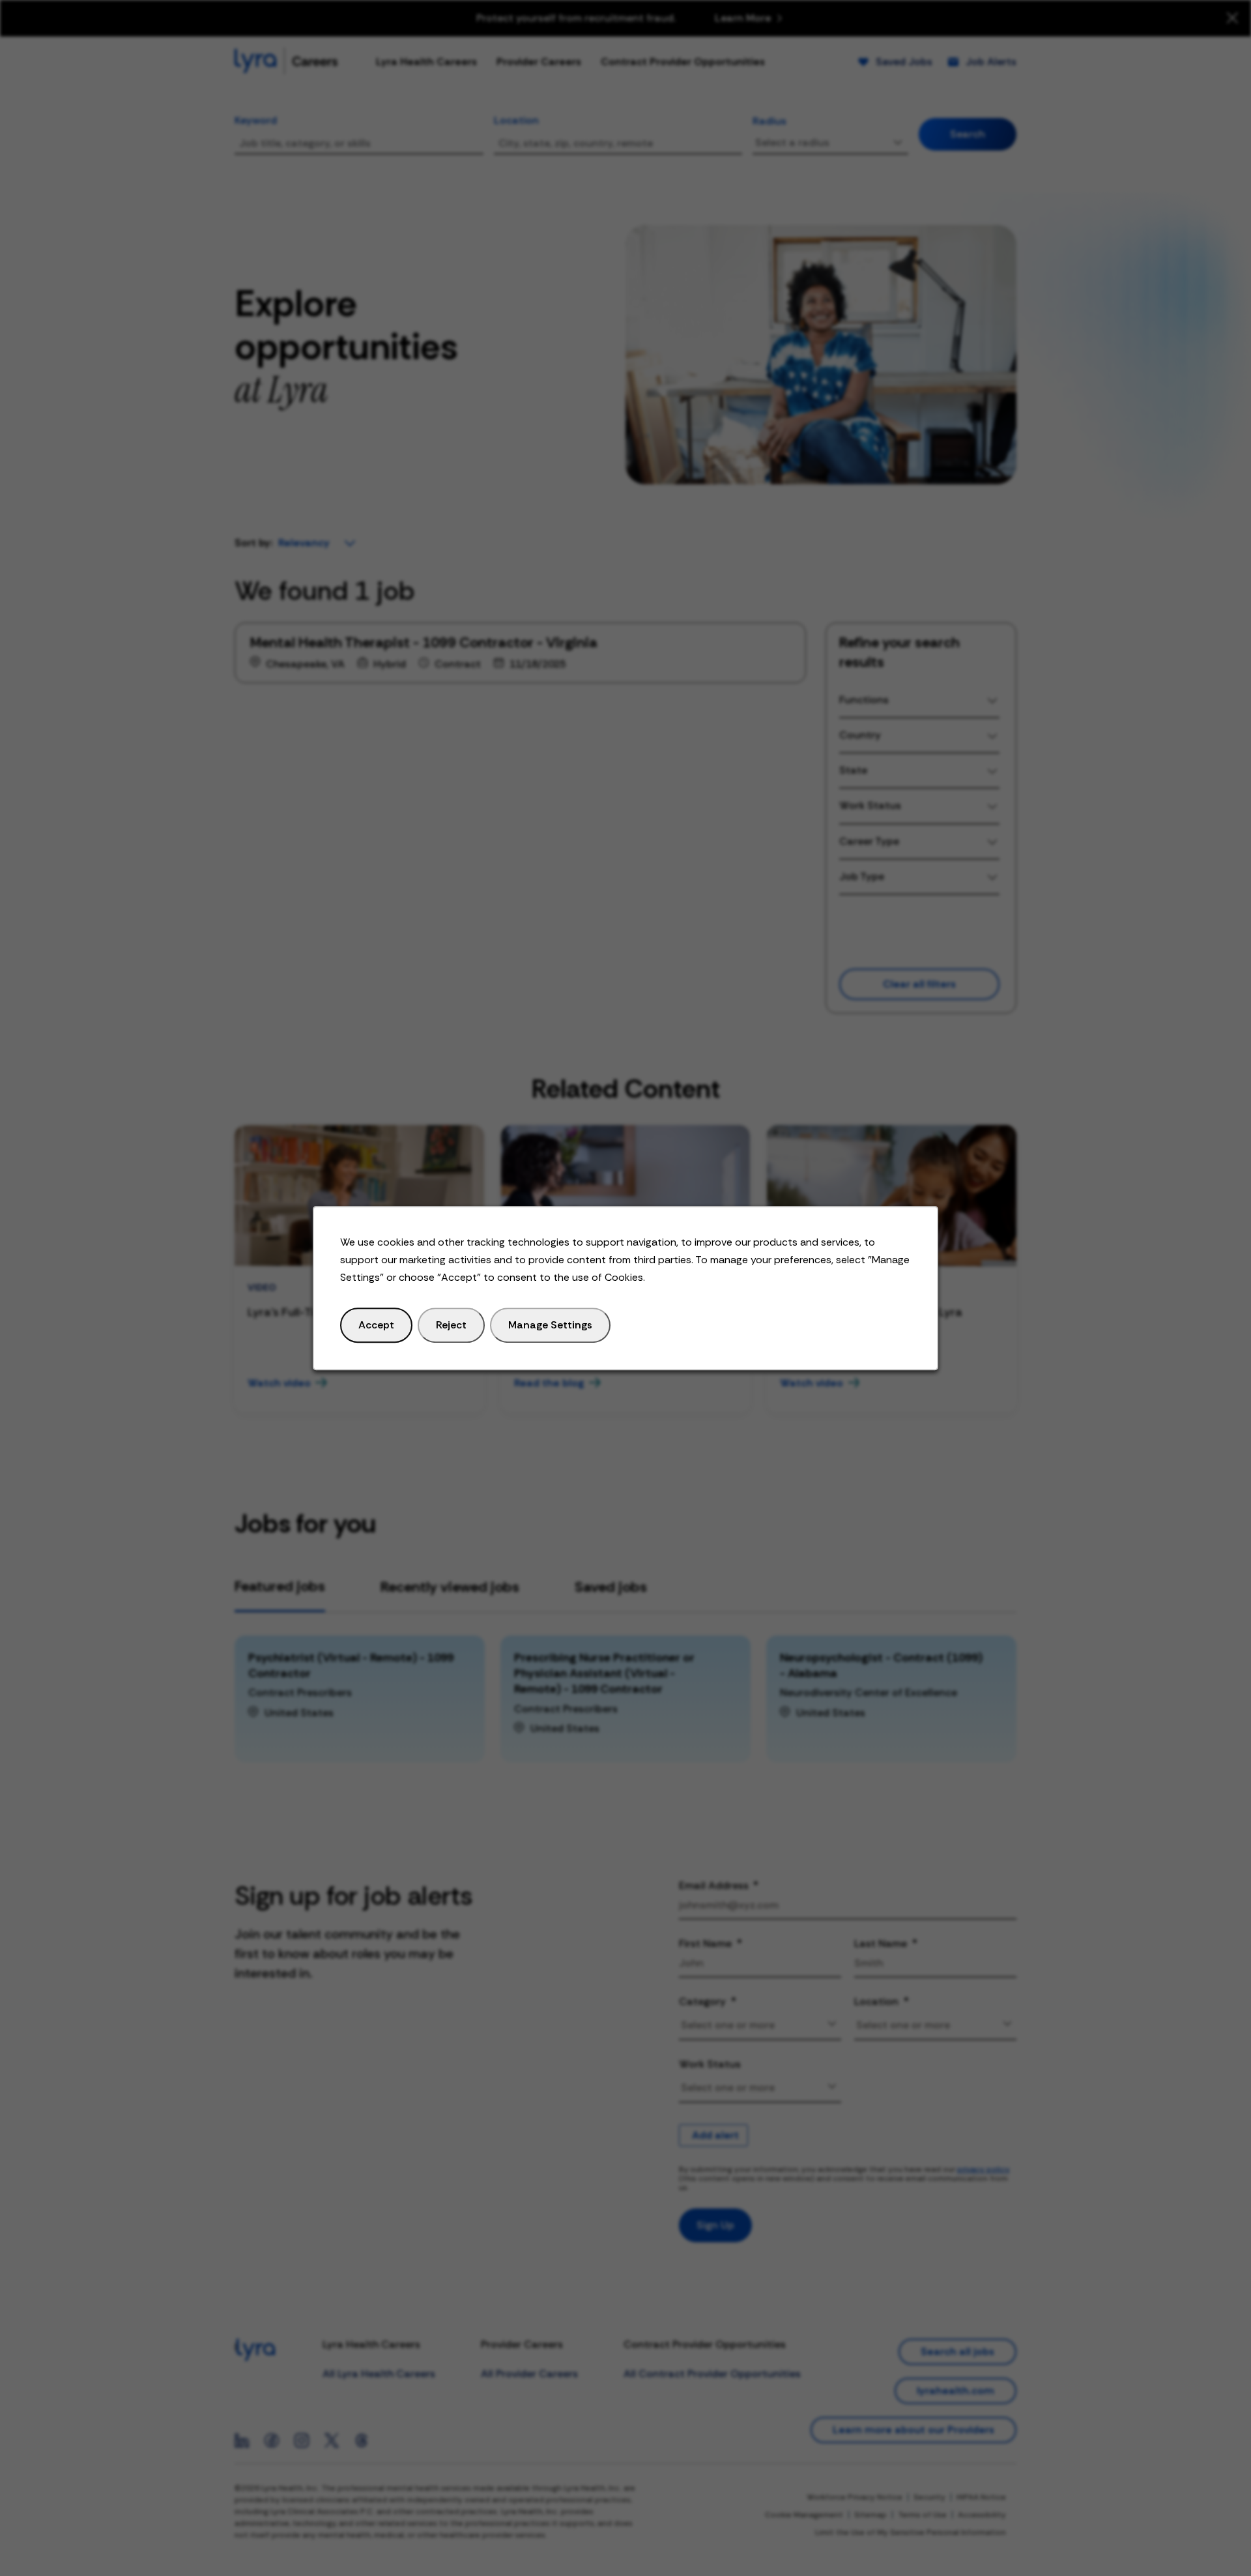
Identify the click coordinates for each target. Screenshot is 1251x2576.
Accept (376, 1325)
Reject (451, 1325)
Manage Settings (550, 1325)
